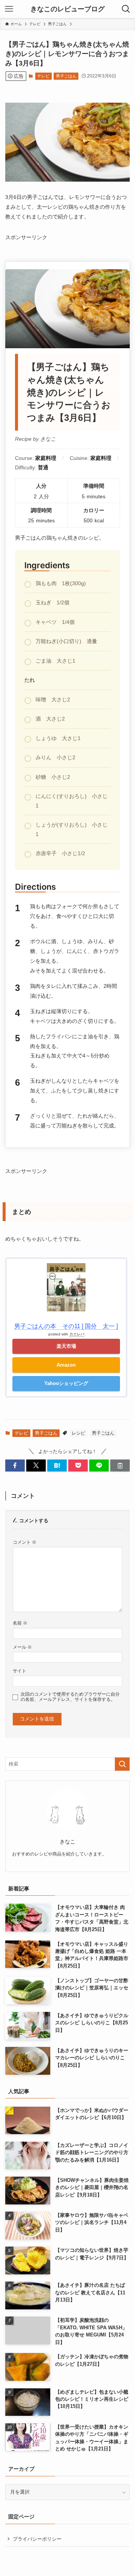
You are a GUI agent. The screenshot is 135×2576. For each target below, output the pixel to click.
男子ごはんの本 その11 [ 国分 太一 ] (66, 1326)
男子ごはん (66, 76)
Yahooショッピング (66, 1383)
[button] (15, 1465)
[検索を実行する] (122, 1764)
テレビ (43, 76)
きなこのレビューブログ (67, 9)
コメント (25, 1542)
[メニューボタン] (9, 9)
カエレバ (77, 1334)
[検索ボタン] (126, 9)
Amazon (66, 1365)
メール (22, 1647)
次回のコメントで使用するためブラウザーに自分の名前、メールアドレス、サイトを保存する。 (70, 1697)
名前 (20, 1623)
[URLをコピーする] (120, 1465)
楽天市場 (66, 1346)
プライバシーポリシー (37, 2539)
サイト (19, 1671)
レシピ (78, 1433)
